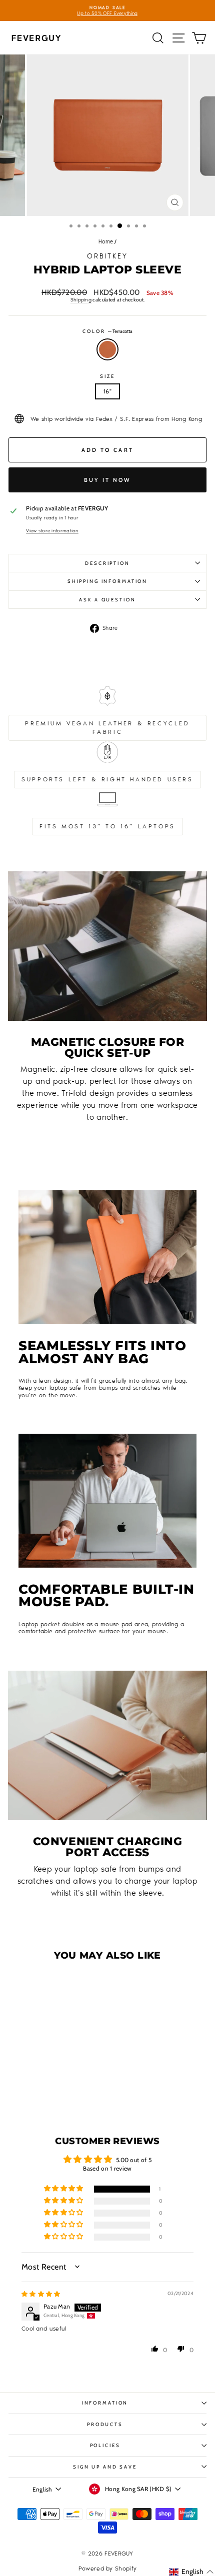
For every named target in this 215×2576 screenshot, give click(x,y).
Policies (105, 2445)
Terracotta (107, 349)
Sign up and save (105, 2467)
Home (106, 242)
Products (105, 2424)
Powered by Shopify (107, 2569)
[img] (41, 2294)
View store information (52, 531)
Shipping (81, 300)
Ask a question (107, 600)
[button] (34, 2077)
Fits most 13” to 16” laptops (107, 826)
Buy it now (108, 480)
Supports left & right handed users (107, 779)
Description (107, 563)
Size (107, 376)
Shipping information (107, 581)
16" (107, 391)
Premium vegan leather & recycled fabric (107, 728)
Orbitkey (107, 256)
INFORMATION (105, 2403)
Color (107, 331)
